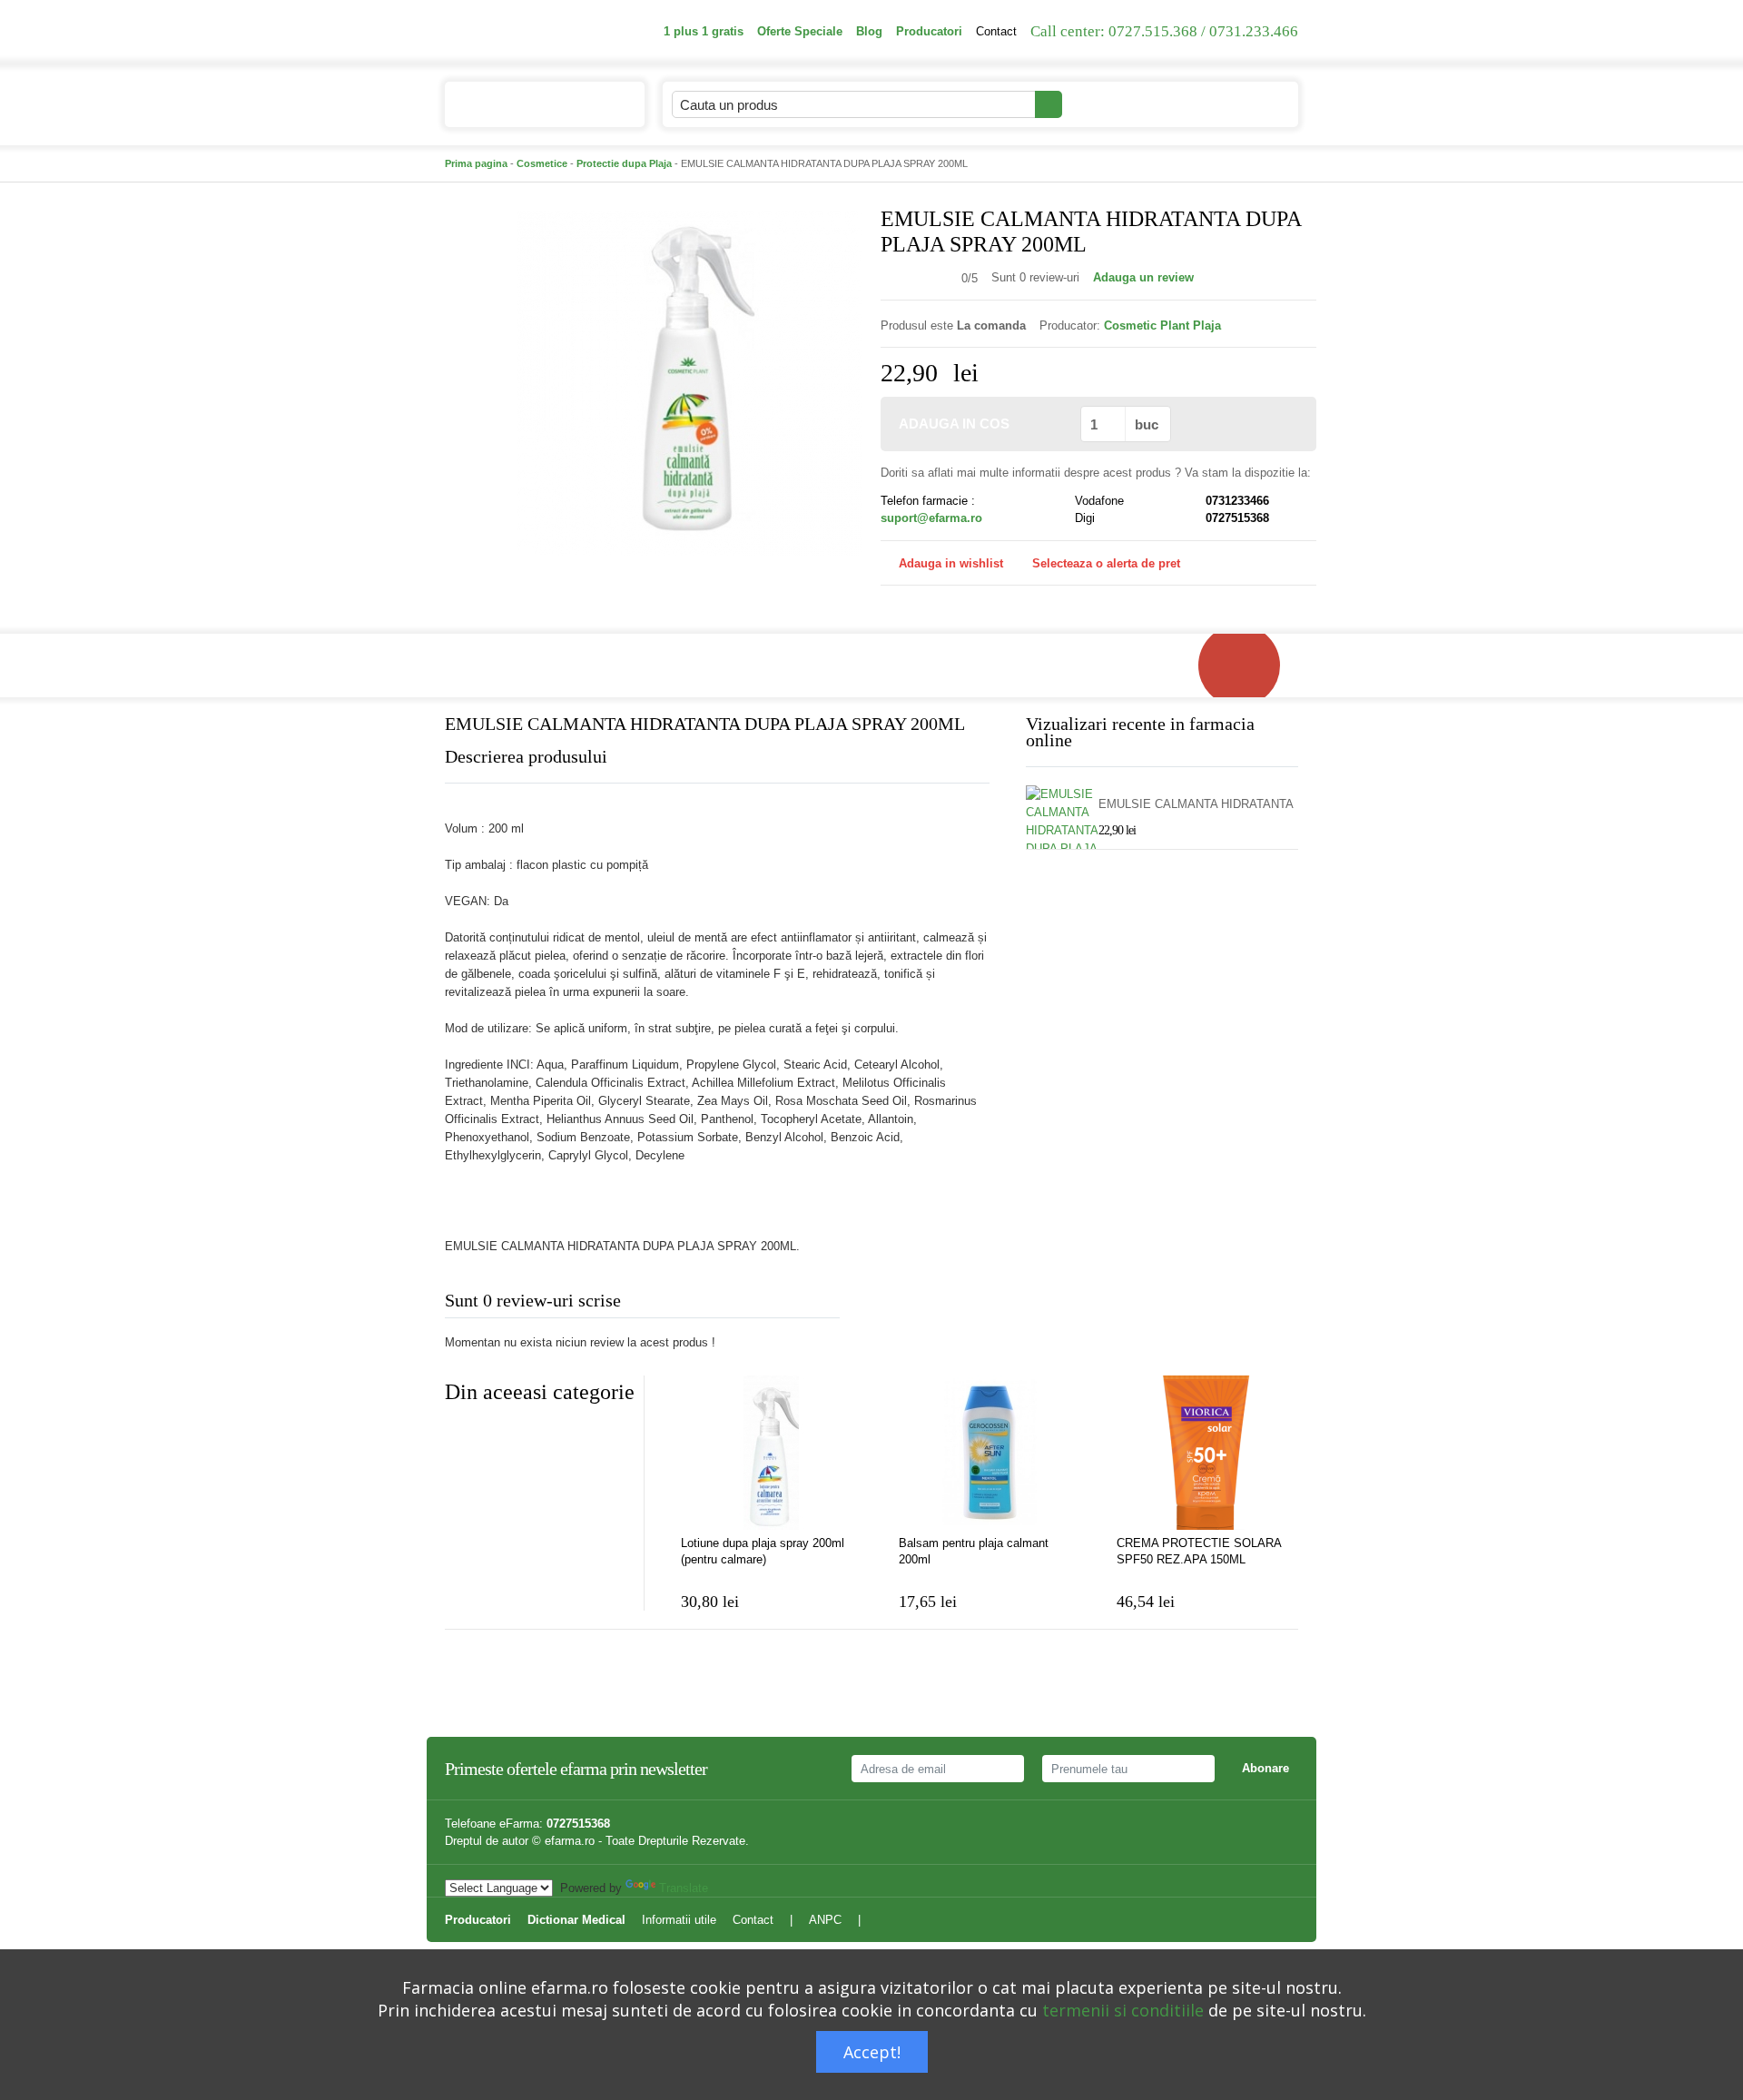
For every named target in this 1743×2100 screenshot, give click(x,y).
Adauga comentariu (926, 1304)
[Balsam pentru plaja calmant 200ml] (990, 1453)
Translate (684, 1888)
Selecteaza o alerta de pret (1106, 563)
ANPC (825, 1920)
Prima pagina (476, 163)
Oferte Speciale (800, 31)
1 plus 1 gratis (704, 31)
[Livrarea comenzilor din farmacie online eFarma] (1248, 665)
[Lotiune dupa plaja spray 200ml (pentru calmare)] (772, 1453)
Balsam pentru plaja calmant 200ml (974, 1551)
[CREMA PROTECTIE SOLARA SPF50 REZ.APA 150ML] (1207, 1453)
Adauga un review (1143, 277)
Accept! (872, 2052)
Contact (996, 31)
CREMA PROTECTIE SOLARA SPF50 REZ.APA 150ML (1199, 1551)
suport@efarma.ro (931, 518)
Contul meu (1113, 104)
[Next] (495, 1436)
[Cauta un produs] (1049, 104)
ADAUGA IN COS (954, 424)
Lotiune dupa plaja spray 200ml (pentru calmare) (763, 1551)
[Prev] (458, 1436)
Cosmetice (542, 163)
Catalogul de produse (531, 105)
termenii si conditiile (1123, 2010)
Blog (869, 31)
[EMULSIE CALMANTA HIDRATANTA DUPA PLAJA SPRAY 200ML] (690, 382)
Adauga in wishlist (951, 563)
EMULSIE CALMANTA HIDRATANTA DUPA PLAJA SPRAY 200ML (1196, 805)
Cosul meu (1224, 104)
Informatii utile (679, 1920)
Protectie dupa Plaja (624, 163)
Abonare (1265, 1768)
